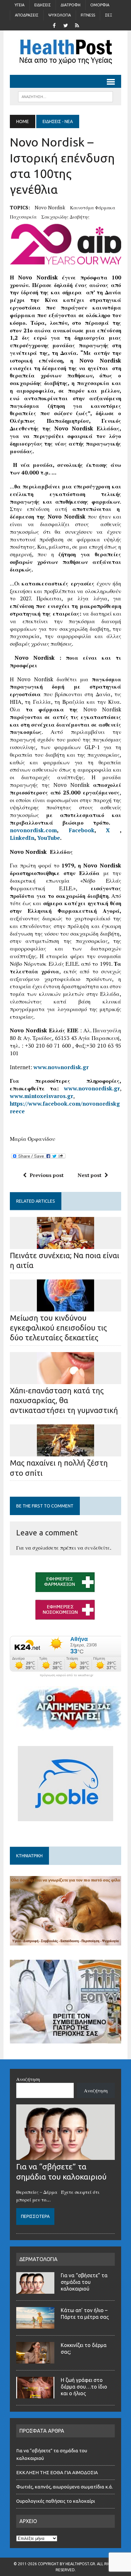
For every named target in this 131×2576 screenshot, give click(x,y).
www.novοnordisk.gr (61, 1067)
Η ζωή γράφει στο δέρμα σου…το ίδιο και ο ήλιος (84, 2387)
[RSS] (77, 25)
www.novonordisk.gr (92, 1088)
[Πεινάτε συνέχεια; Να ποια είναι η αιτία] (65, 1245)
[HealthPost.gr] (65, 53)
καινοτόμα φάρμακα (93, 207)
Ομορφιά (100, 5)
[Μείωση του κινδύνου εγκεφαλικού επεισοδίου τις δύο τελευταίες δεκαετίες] (65, 1307)
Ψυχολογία (60, 15)
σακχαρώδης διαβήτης (65, 217)
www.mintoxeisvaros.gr (41, 1096)
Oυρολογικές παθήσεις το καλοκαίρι (56, 2501)
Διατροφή (71, 5)
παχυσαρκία (23, 217)
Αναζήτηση (28, 2079)
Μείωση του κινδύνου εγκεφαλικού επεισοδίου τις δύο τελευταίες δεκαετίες (58, 1328)
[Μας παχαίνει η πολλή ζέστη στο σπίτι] (65, 1452)
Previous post (47, 1175)
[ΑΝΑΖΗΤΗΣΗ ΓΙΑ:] (65, 96)
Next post (90, 1175)
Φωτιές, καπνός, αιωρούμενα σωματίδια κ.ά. (65, 2487)
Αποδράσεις (27, 15)
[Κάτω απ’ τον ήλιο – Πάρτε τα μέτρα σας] (35, 2325)
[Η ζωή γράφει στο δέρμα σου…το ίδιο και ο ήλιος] (35, 2395)
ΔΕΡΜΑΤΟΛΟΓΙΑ (38, 2259)
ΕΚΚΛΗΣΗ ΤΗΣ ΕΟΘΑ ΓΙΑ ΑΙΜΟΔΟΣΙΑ (57, 2472)
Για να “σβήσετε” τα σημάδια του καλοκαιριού (84, 2282)
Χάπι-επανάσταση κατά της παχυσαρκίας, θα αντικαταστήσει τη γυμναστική (64, 1400)
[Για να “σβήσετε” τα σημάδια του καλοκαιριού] (65, 2156)
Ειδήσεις (43, 5)
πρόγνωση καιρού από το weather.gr (66, 1675)
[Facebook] (54, 25)
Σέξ (109, 15)
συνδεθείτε (97, 1548)
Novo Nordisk (50, 207)
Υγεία (20, 5)
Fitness (88, 15)
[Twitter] (65, 25)
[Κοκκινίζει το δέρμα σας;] (35, 2360)
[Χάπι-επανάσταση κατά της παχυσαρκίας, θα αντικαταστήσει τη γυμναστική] (65, 1380)
